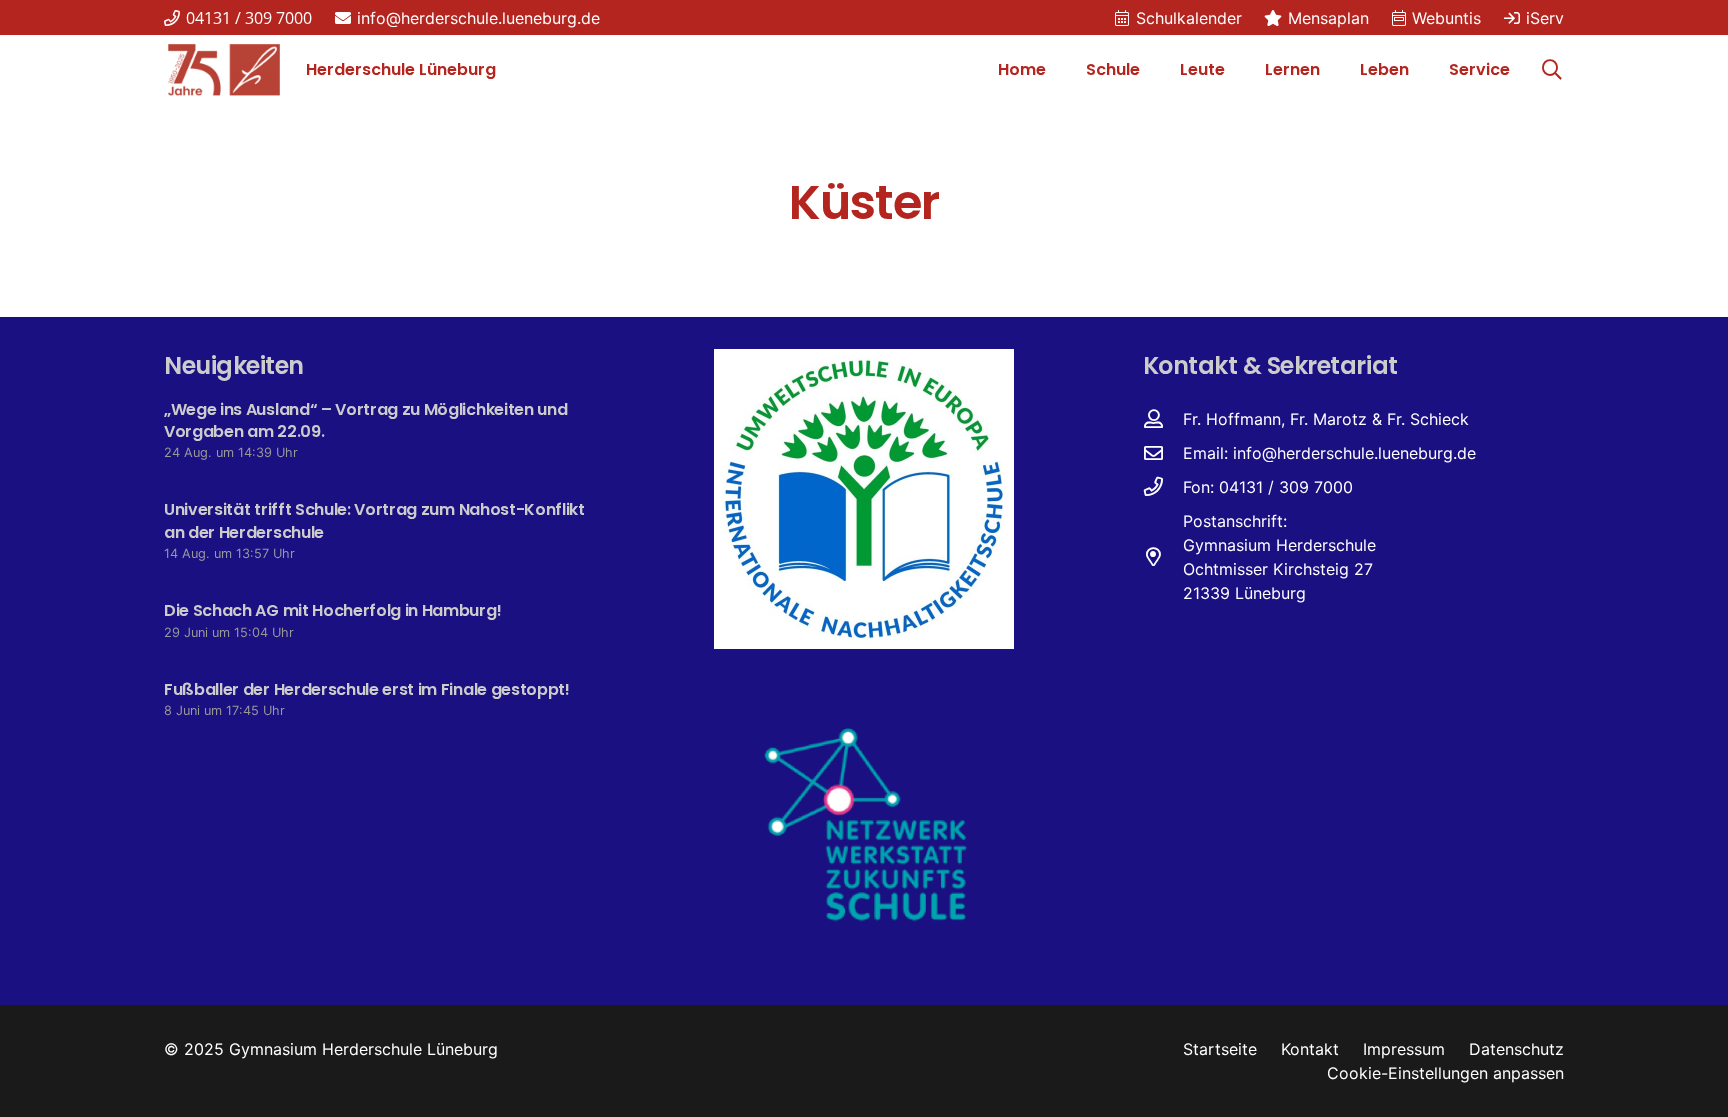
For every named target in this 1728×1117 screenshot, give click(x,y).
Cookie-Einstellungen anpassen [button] (1445, 1073)
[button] (1150, 70)
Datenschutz (1516, 1049)
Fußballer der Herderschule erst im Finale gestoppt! (367, 689)
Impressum (1404, 1049)
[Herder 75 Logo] (224, 70)
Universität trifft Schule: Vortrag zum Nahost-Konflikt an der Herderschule (374, 520)
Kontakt (1310, 1049)
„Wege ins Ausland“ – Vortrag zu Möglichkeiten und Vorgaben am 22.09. (365, 420)
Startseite (1220, 1049)
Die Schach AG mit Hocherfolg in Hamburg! (332, 610)
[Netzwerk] (863, 823)
